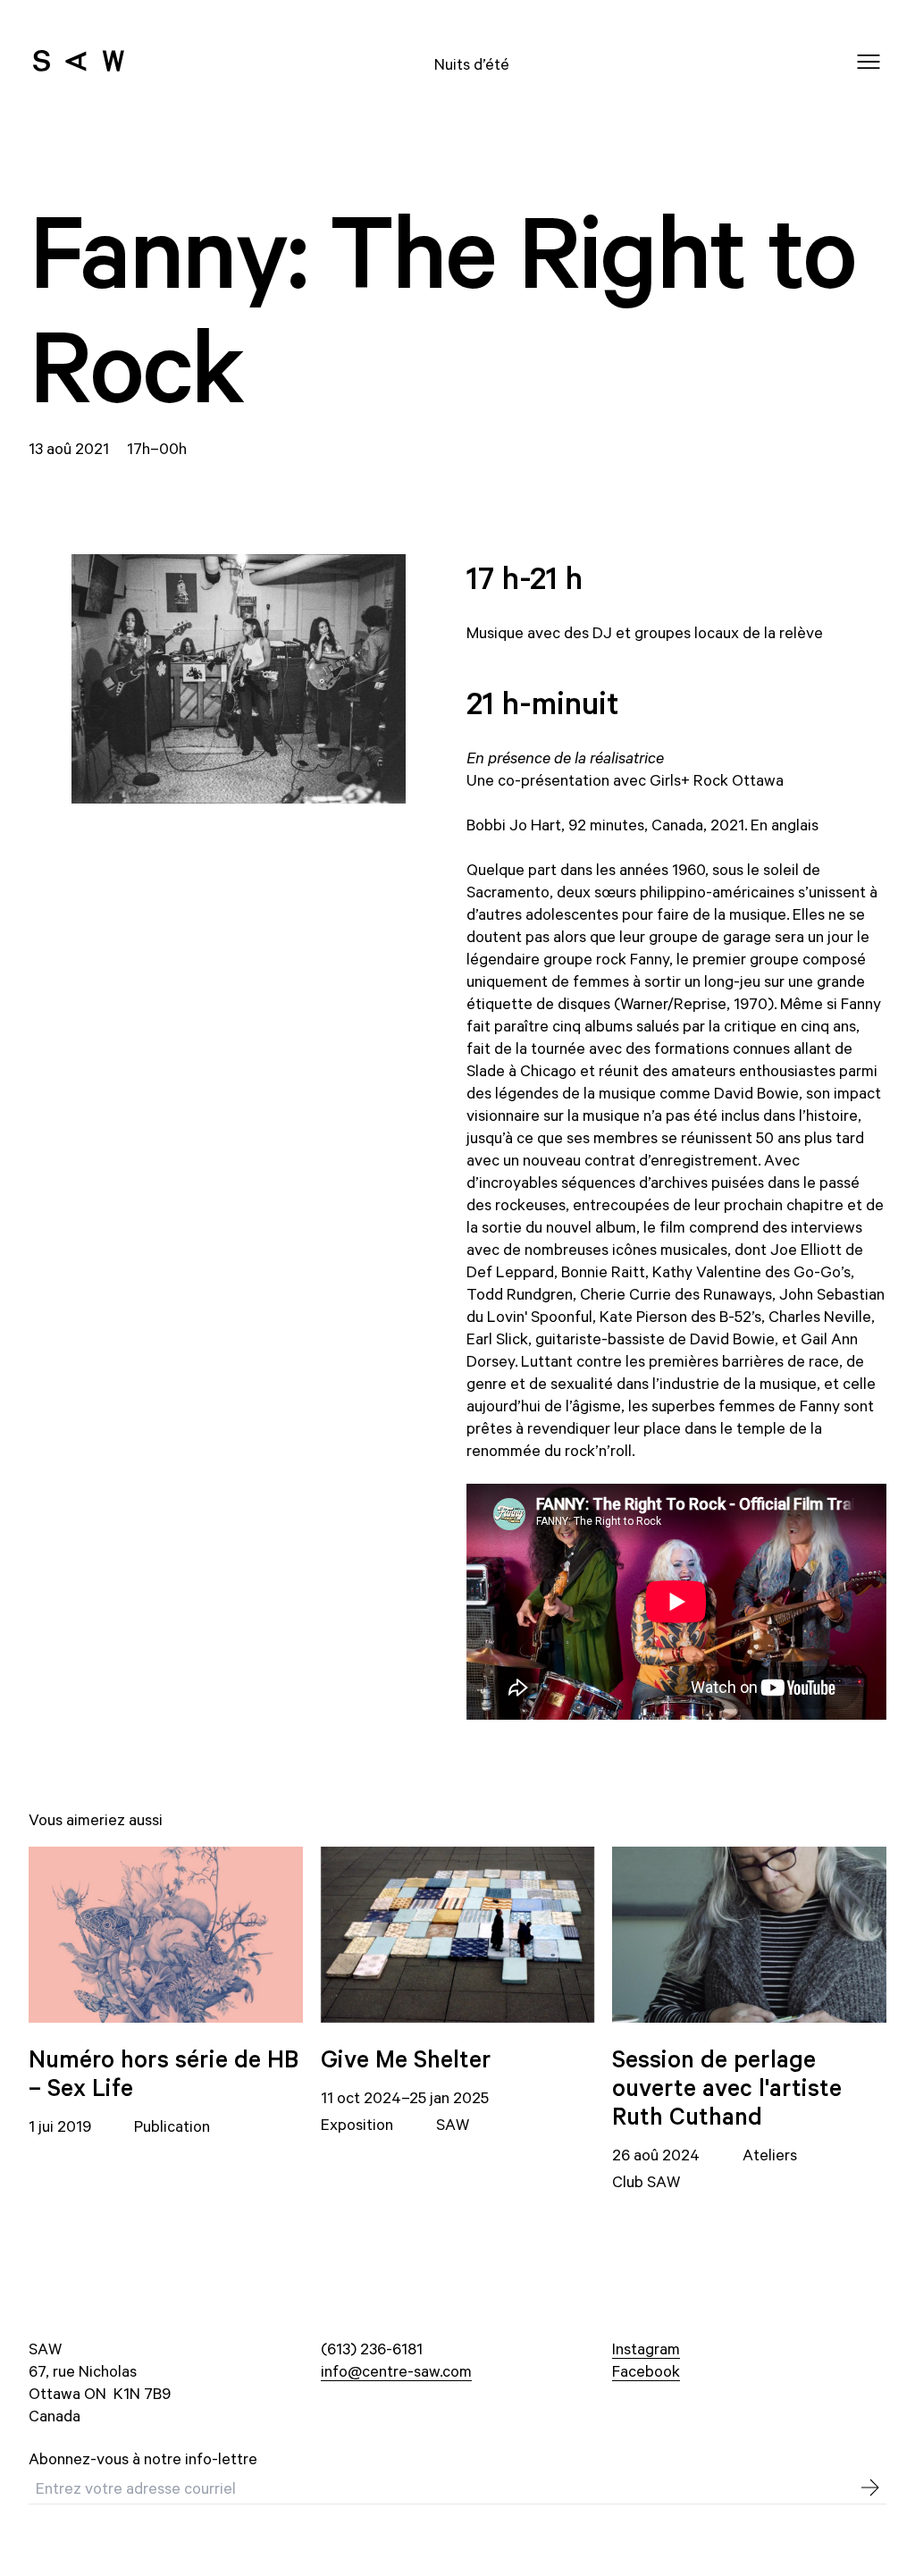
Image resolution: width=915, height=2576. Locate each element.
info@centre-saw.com (396, 2370)
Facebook (646, 2370)
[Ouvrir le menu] (869, 62)
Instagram (646, 2348)
